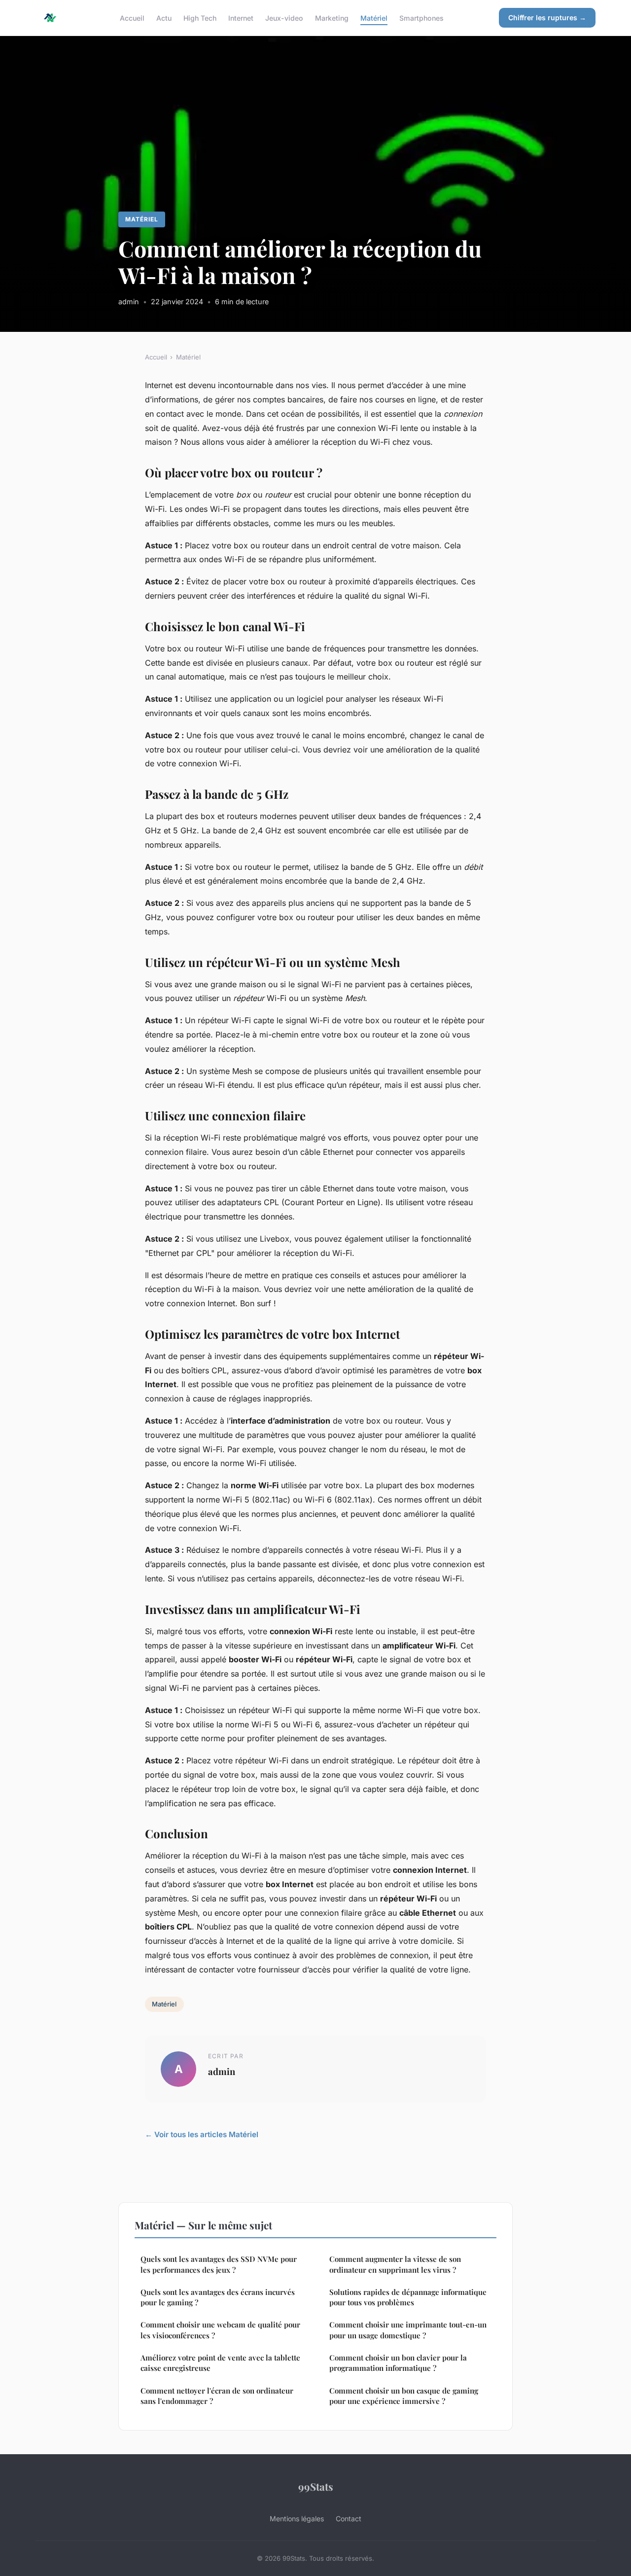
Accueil (132, 18)
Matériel (374, 18)
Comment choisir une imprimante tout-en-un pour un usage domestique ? (408, 2330)
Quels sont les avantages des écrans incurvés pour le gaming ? (218, 2297)
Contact (349, 2519)
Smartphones (421, 18)
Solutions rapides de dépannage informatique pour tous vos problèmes (408, 2297)
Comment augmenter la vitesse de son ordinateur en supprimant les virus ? (395, 2264)
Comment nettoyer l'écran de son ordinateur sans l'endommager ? (217, 2396)
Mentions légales (297, 2519)
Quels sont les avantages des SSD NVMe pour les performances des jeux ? (219, 2264)
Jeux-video (284, 18)
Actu (164, 18)
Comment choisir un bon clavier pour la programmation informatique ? (398, 2363)
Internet (241, 18)
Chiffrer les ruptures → (547, 18)
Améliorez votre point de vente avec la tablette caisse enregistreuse (220, 2363)
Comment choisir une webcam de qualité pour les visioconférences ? (220, 2330)
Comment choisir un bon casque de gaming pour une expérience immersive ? (404, 2396)
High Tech (200, 18)
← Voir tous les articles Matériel (202, 2134)
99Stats (316, 2486)
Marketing (332, 18)
